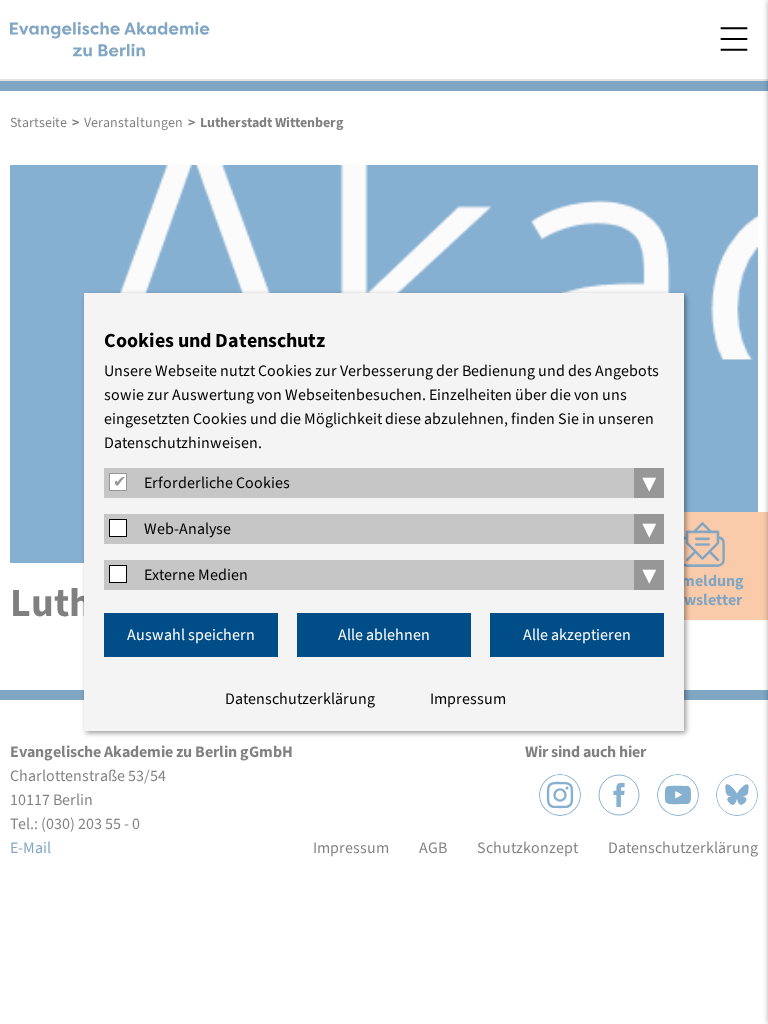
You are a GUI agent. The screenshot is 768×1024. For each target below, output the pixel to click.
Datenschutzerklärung (300, 699)
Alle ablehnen (384, 635)
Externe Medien (196, 575)
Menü (734, 39)
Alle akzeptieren (577, 635)
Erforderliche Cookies (217, 483)
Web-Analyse (187, 529)
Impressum (468, 699)
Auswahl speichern (191, 635)
